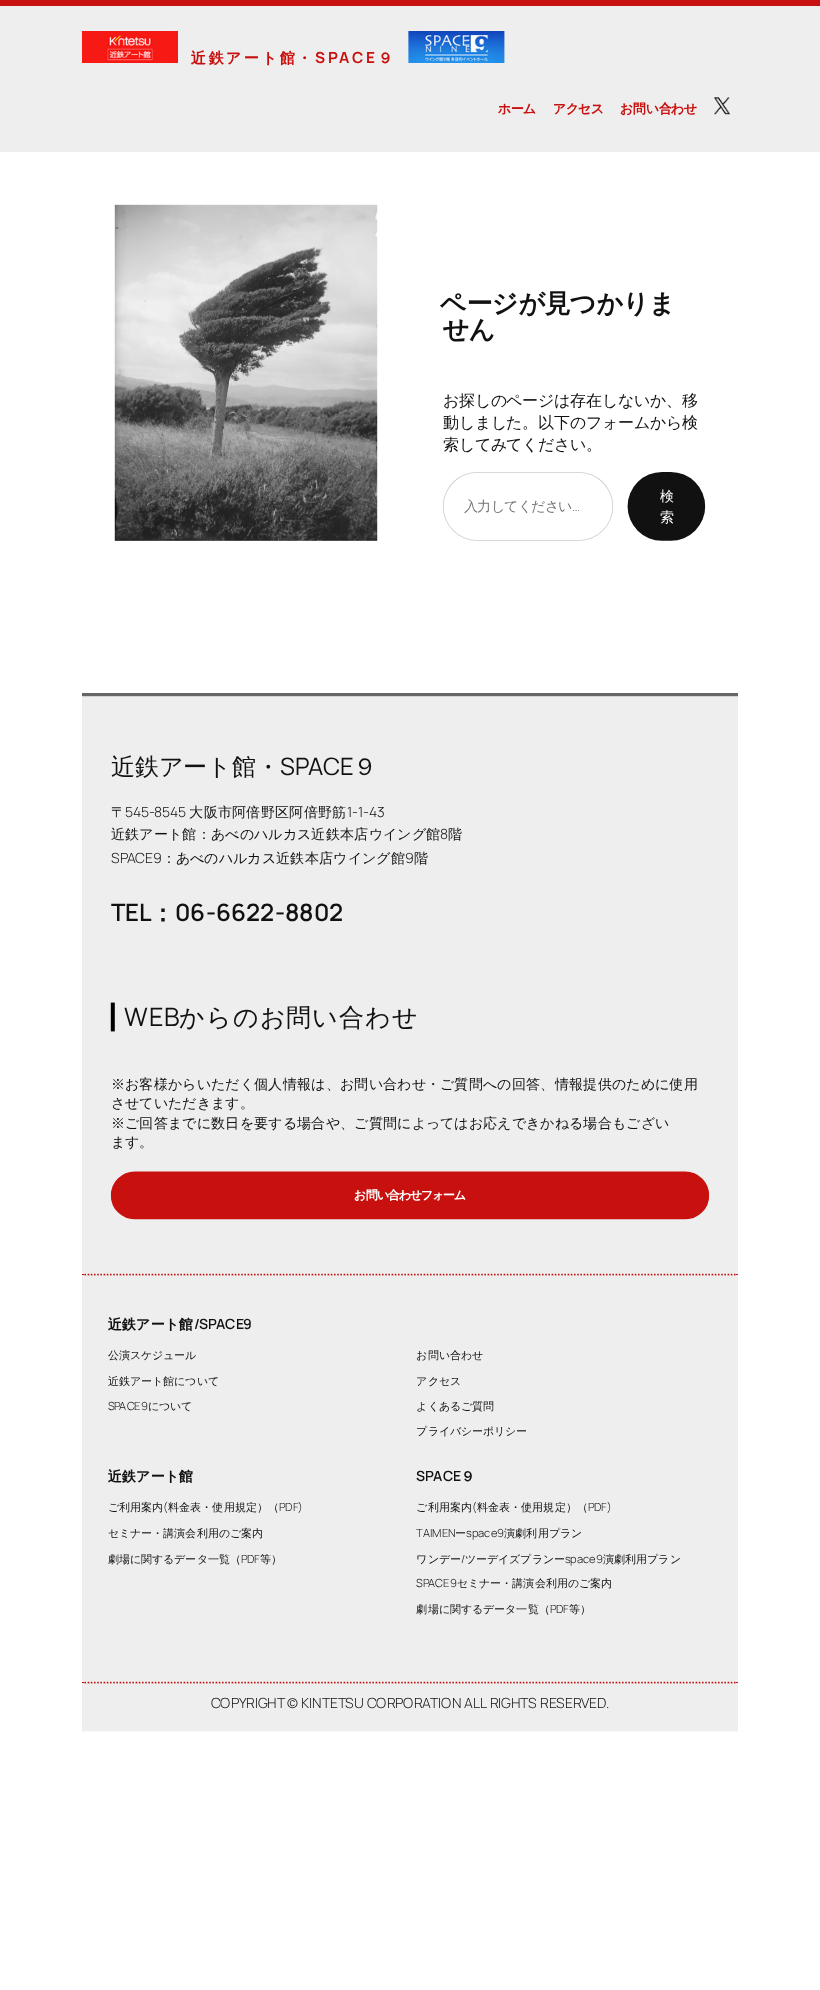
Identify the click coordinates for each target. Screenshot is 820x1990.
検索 (667, 506)
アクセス (578, 108)
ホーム (517, 108)
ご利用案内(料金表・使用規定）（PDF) (205, 1506)
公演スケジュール (152, 1354)
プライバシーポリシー (471, 1430)
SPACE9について (150, 1405)
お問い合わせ (658, 108)
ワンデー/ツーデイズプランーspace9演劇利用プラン (548, 1557)
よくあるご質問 (455, 1405)
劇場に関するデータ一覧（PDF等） (195, 1557)
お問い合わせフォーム (409, 1194)
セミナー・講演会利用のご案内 (186, 1532)
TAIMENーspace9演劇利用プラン (499, 1532)
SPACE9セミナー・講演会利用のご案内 (514, 1582)
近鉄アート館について (163, 1380)
